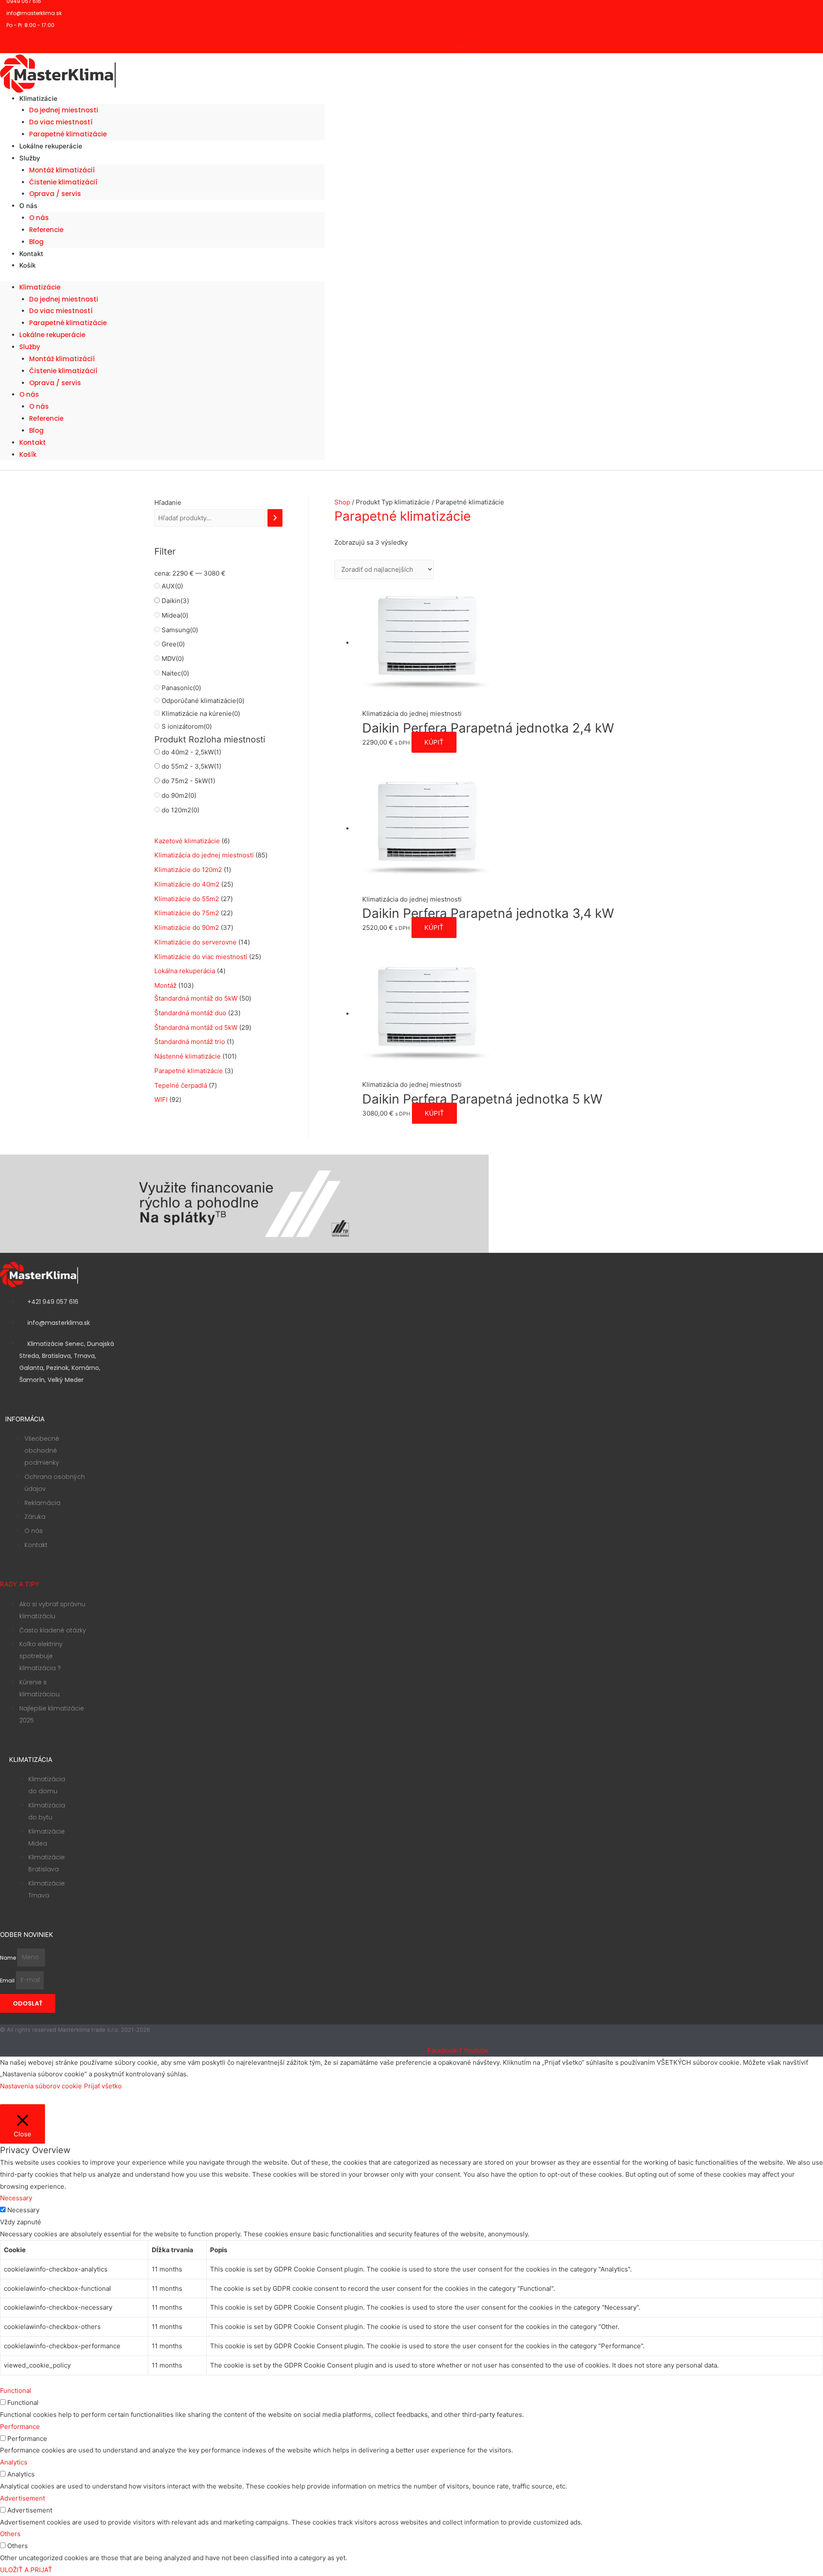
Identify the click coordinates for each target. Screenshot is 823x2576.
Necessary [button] (16, 2198)
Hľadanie (168, 502)
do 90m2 (179, 795)
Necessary (23, 2210)
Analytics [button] (14, 2462)
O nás (28, 206)
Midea (175, 615)
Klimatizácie (38, 98)
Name (9, 1957)
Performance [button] (20, 2427)
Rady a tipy (20, 1584)
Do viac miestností (61, 122)
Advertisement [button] (23, 2498)
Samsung (180, 630)
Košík (27, 265)
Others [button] (10, 2534)
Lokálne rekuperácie (51, 146)
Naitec (175, 673)
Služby (30, 158)
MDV (173, 659)
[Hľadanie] (275, 518)
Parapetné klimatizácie (68, 323)
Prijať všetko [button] (103, 2086)
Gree (173, 644)
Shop (342, 502)
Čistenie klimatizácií (63, 182)
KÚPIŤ (434, 742)
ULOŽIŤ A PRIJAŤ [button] (26, 2570)
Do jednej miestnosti (64, 110)
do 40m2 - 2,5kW (191, 752)
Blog (36, 430)
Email (8, 1980)
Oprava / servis (55, 194)
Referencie (46, 230)
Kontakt (33, 442)
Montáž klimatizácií (62, 170)
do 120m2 (180, 810)
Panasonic (181, 688)
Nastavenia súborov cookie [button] (41, 2086)
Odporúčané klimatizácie (203, 701)
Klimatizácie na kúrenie (201, 713)
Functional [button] (16, 2390)
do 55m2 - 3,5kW (191, 766)
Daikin (175, 601)
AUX (172, 586)
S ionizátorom (187, 726)
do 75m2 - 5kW (188, 781)
